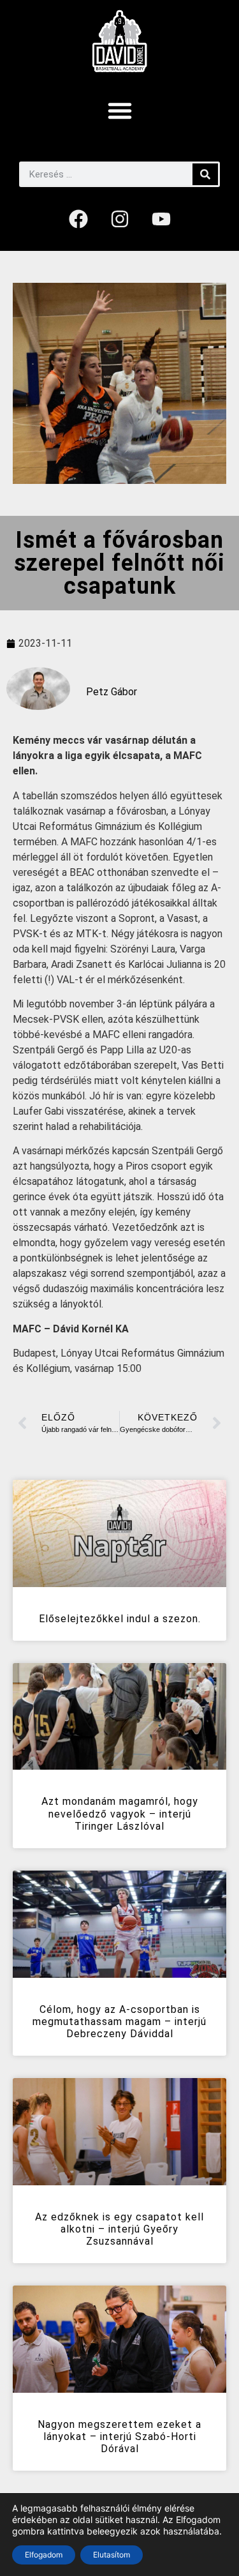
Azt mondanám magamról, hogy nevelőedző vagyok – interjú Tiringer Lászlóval (120, 1813)
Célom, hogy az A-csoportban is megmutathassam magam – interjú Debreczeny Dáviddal (119, 2022)
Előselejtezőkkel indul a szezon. (120, 1619)
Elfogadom (44, 2555)
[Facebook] (78, 219)
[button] (120, 110)
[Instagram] (120, 219)
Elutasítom (112, 2555)
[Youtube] (161, 219)
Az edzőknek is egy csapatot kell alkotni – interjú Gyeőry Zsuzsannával (119, 2229)
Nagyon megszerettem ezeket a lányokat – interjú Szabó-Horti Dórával (119, 2437)
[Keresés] (205, 174)
